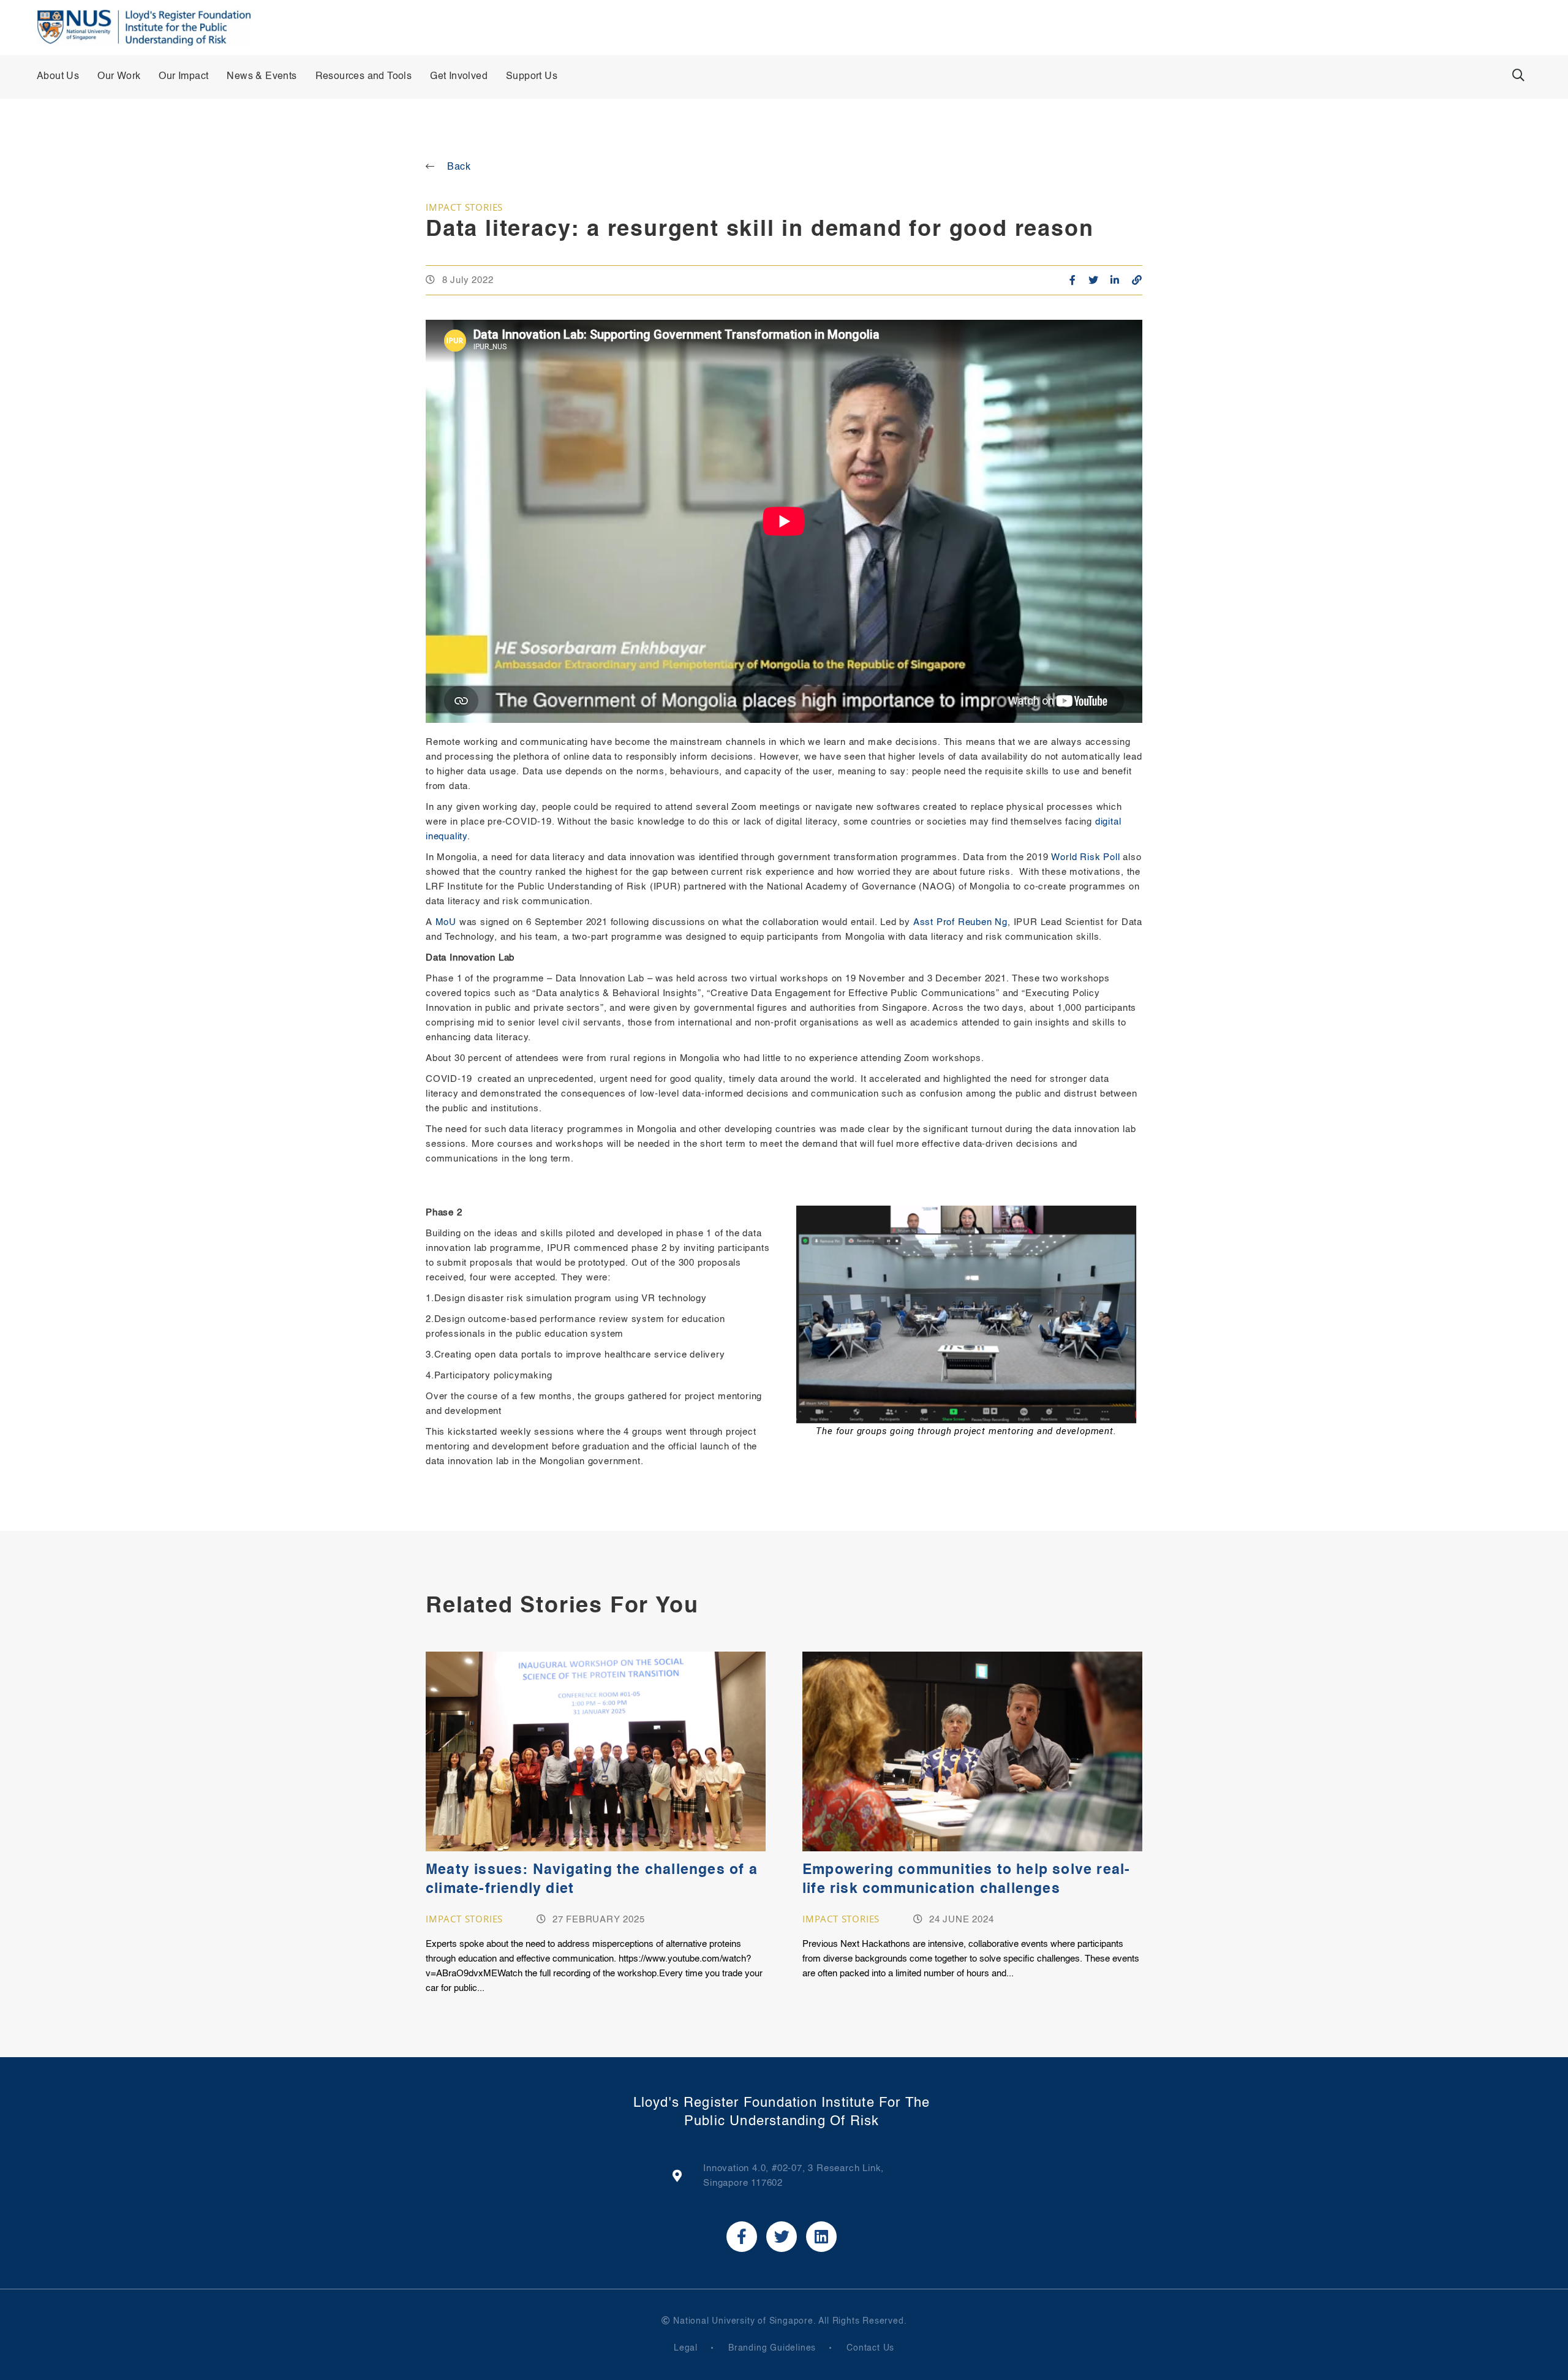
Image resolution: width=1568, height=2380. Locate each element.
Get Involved (459, 77)
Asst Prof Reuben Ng (960, 922)
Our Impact (183, 77)
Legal (686, 2348)
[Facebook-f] (742, 2237)
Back (459, 167)
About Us (58, 77)
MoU (447, 922)
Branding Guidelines (772, 2348)
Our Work (119, 77)
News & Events (262, 77)
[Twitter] (782, 2237)
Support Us (532, 77)
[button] (1518, 75)
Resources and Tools (364, 77)
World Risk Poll (1085, 857)
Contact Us (870, 2348)
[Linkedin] (821, 2237)
